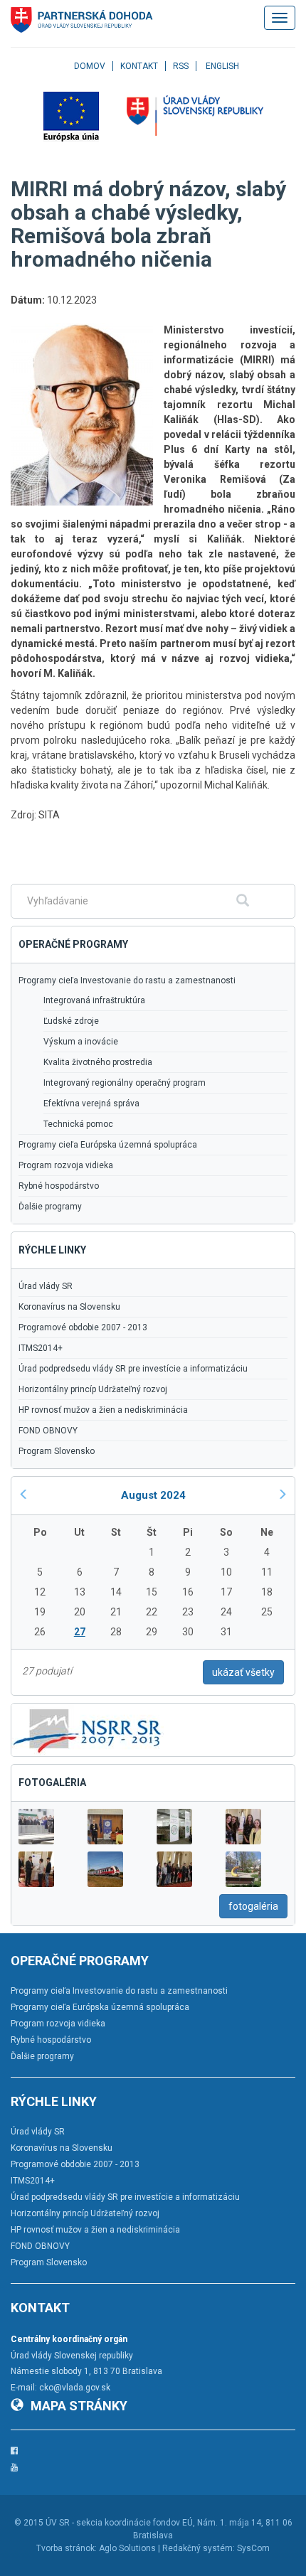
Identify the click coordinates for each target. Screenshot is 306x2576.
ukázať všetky (243, 1672)
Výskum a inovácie (81, 1042)
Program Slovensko (57, 1451)
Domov (90, 66)
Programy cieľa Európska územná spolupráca (108, 1145)
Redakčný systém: (199, 2548)
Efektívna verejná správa (91, 1103)
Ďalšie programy (50, 1207)
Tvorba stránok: (67, 2548)
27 (80, 1632)
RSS (181, 66)
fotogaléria (253, 1906)
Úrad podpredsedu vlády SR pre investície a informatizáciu (133, 1369)
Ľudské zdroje (71, 1021)
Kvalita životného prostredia (98, 1062)
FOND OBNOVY (48, 1431)
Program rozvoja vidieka (66, 1165)
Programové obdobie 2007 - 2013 (83, 1327)
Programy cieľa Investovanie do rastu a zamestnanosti (127, 980)
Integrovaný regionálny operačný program (125, 1083)
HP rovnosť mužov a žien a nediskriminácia (103, 1410)
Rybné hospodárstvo (59, 1186)
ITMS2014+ (41, 1348)
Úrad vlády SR (46, 1286)
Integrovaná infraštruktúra (94, 1000)
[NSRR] (88, 1729)
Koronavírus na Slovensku (69, 1307)
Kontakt (139, 66)
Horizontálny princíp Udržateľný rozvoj (93, 1389)
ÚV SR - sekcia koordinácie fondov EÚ (119, 2523)
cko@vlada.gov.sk (75, 2388)
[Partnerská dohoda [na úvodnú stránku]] (82, 20)
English (222, 66)
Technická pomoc (78, 1124)
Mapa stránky (79, 2406)
